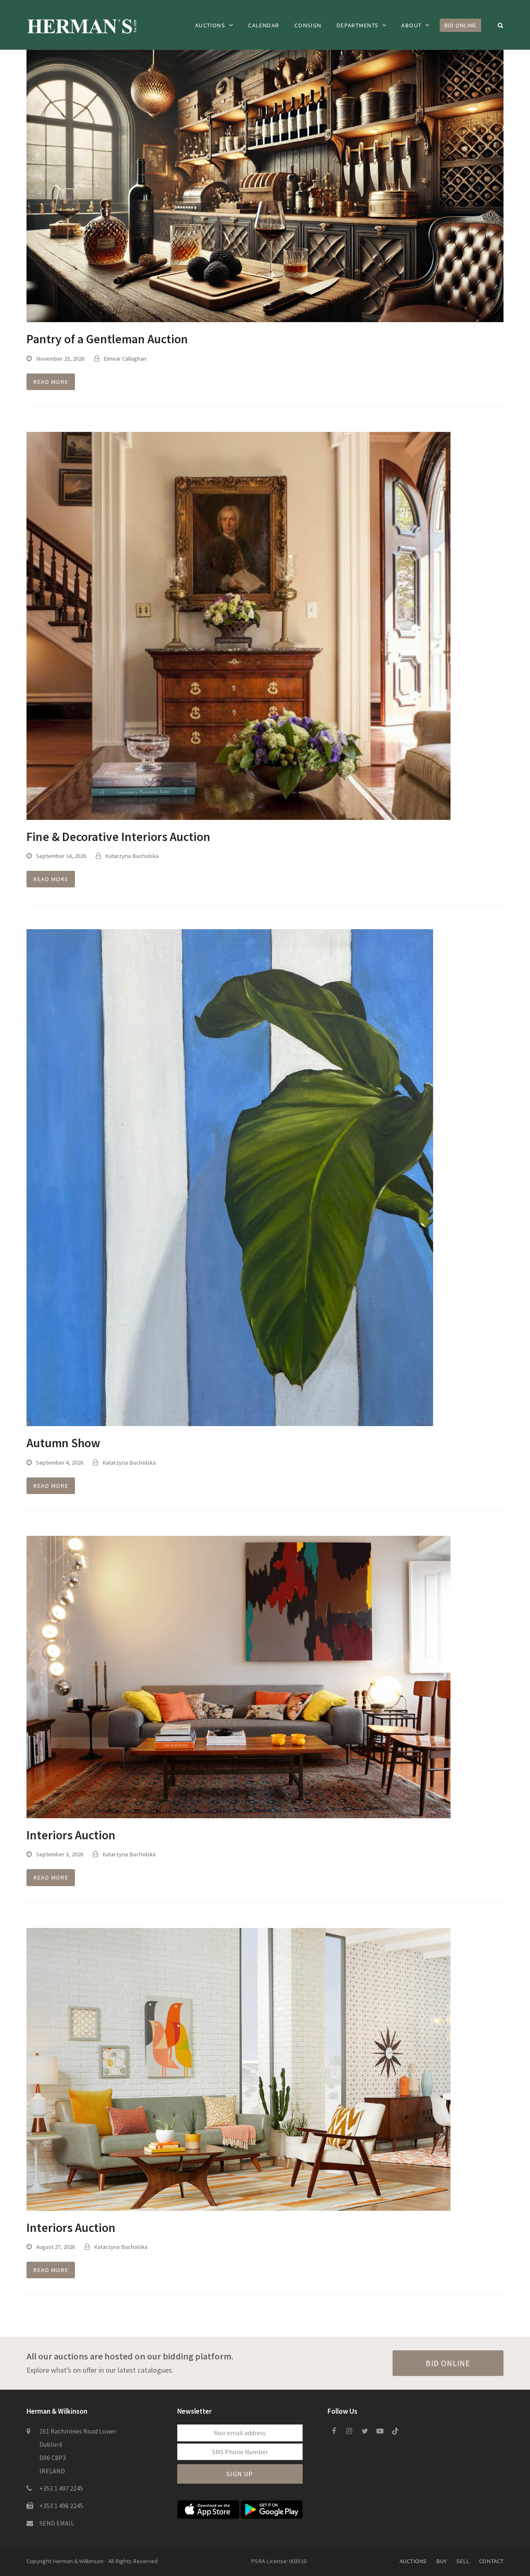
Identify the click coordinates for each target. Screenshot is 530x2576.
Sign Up (240, 2474)
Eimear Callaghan (125, 358)
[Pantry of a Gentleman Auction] (265, 185)
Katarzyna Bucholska (132, 856)
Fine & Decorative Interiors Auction (118, 837)
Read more (51, 382)
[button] (501, 25)
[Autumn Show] (230, 1177)
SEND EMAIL (57, 2523)
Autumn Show (63, 1443)
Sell (463, 2561)
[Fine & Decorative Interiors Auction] (238, 625)
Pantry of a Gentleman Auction (107, 339)
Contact (491, 2561)
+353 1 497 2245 (61, 2488)
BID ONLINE (448, 2363)
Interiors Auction (71, 1835)
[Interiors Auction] (238, 1676)
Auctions (413, 2561)
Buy (441, 2561)
